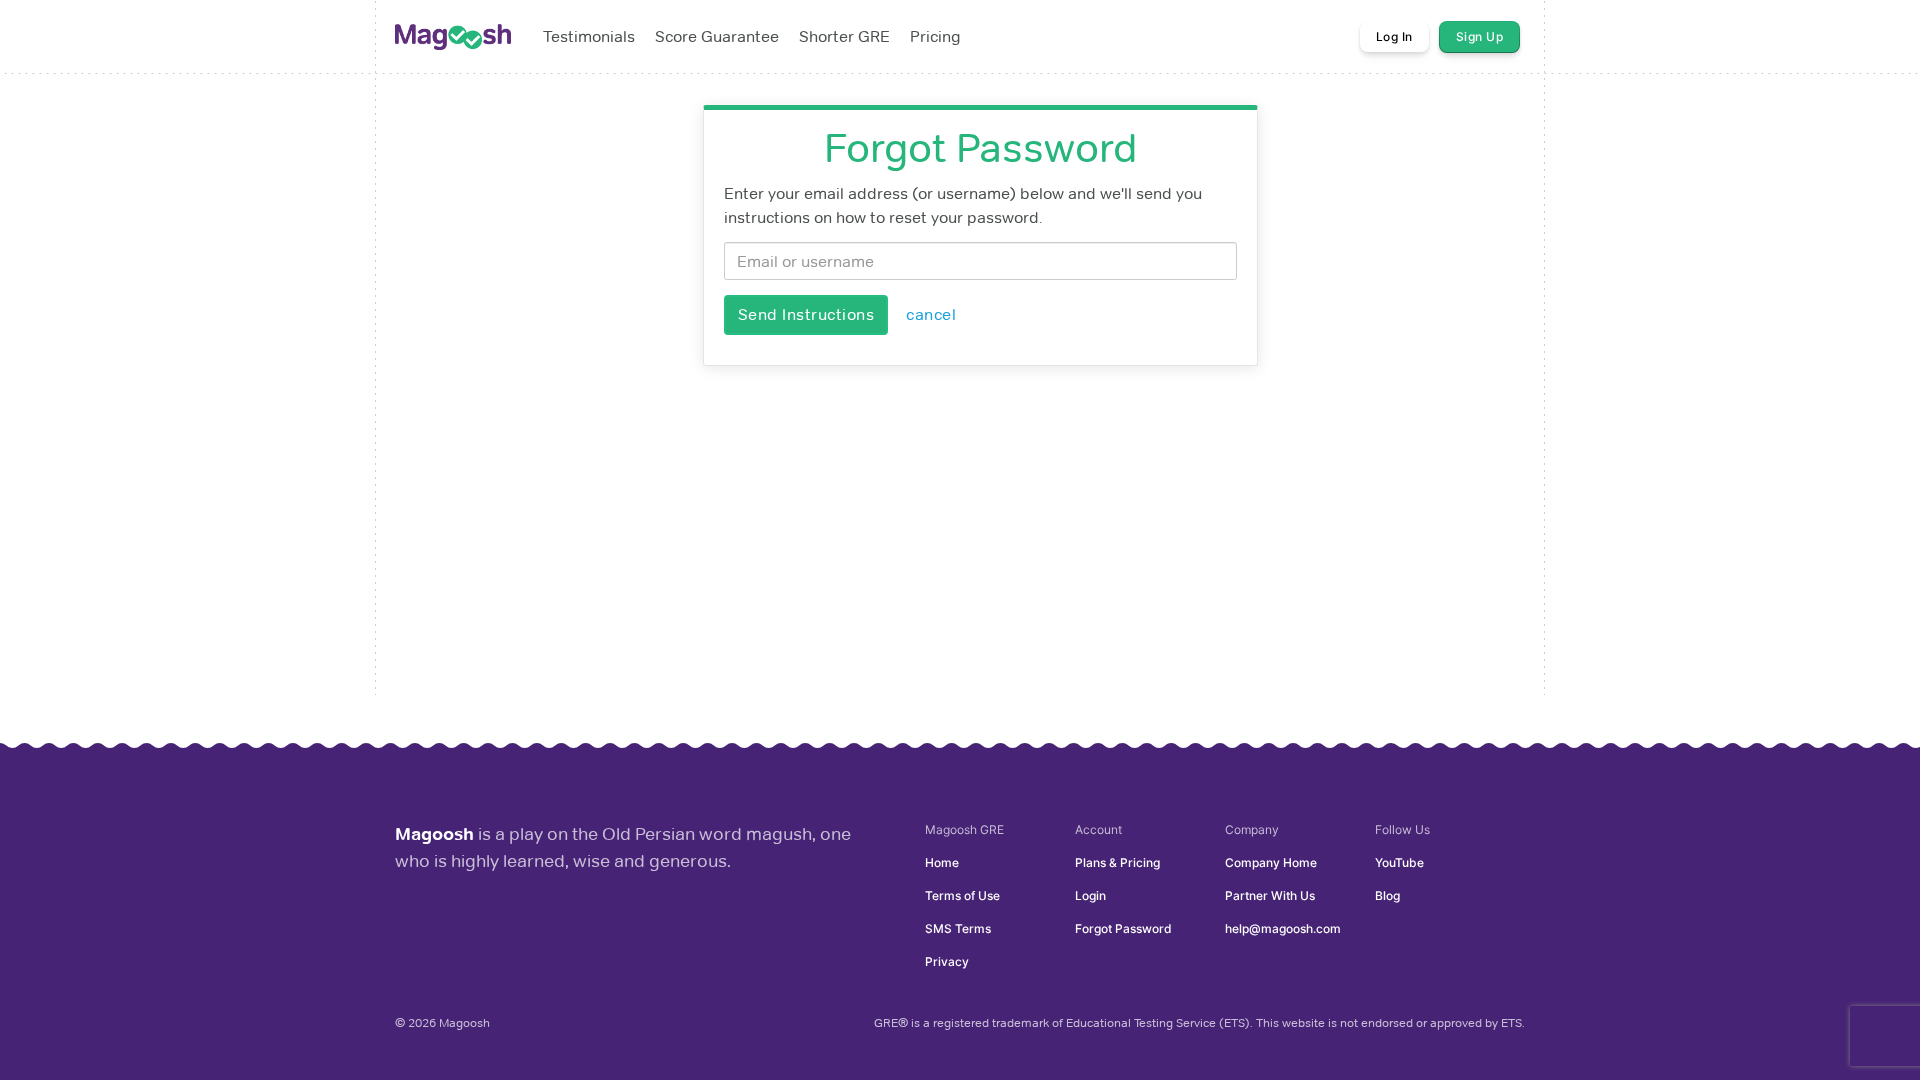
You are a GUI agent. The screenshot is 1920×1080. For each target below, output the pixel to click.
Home (942, 862)
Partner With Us (1270, 895)
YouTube (1399, 862)
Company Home (1271, 862)
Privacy (947, 961)
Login (1090, 895)
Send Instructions (806, 314)
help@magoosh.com (1283, 928)
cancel (931, 314)
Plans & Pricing (1117, 862)
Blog (1387, 895)
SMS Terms (958, 928)
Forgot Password (1123, 928)
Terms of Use (962, 895)
